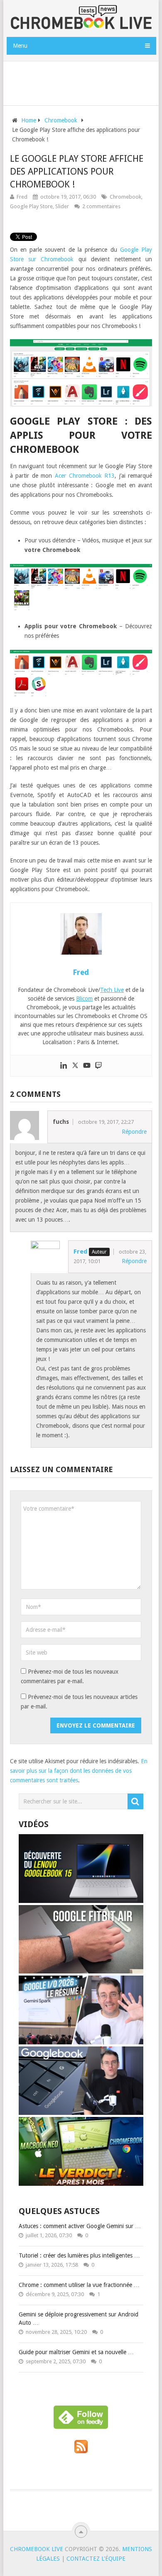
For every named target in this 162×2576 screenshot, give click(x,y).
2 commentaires (101, 206)
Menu (20, 46)
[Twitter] (75, 1066)
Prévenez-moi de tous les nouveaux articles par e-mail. (79, 1702)
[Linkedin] (64, 1066)
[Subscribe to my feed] (81, 2451)
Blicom (84, 999)
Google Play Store (31, 206)
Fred (22, 197)
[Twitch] (98, 1066)
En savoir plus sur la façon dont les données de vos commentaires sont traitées (79, 1771)
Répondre (134, 1132)
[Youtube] (87, 1066)
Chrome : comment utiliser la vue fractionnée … (79, 2285)
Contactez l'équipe (96, 2559)
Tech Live (112, 990)
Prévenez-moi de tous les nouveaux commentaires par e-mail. (70, 1676)
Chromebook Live (37, 2549)
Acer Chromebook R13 (85, 476)
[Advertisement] (84, 82)
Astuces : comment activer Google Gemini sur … (80, 2226)
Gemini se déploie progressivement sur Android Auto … (79, 2318)
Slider (62, 206)
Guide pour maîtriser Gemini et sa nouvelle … (76, 2352)
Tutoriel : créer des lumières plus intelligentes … (79, 2255)
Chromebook (125, 197)
